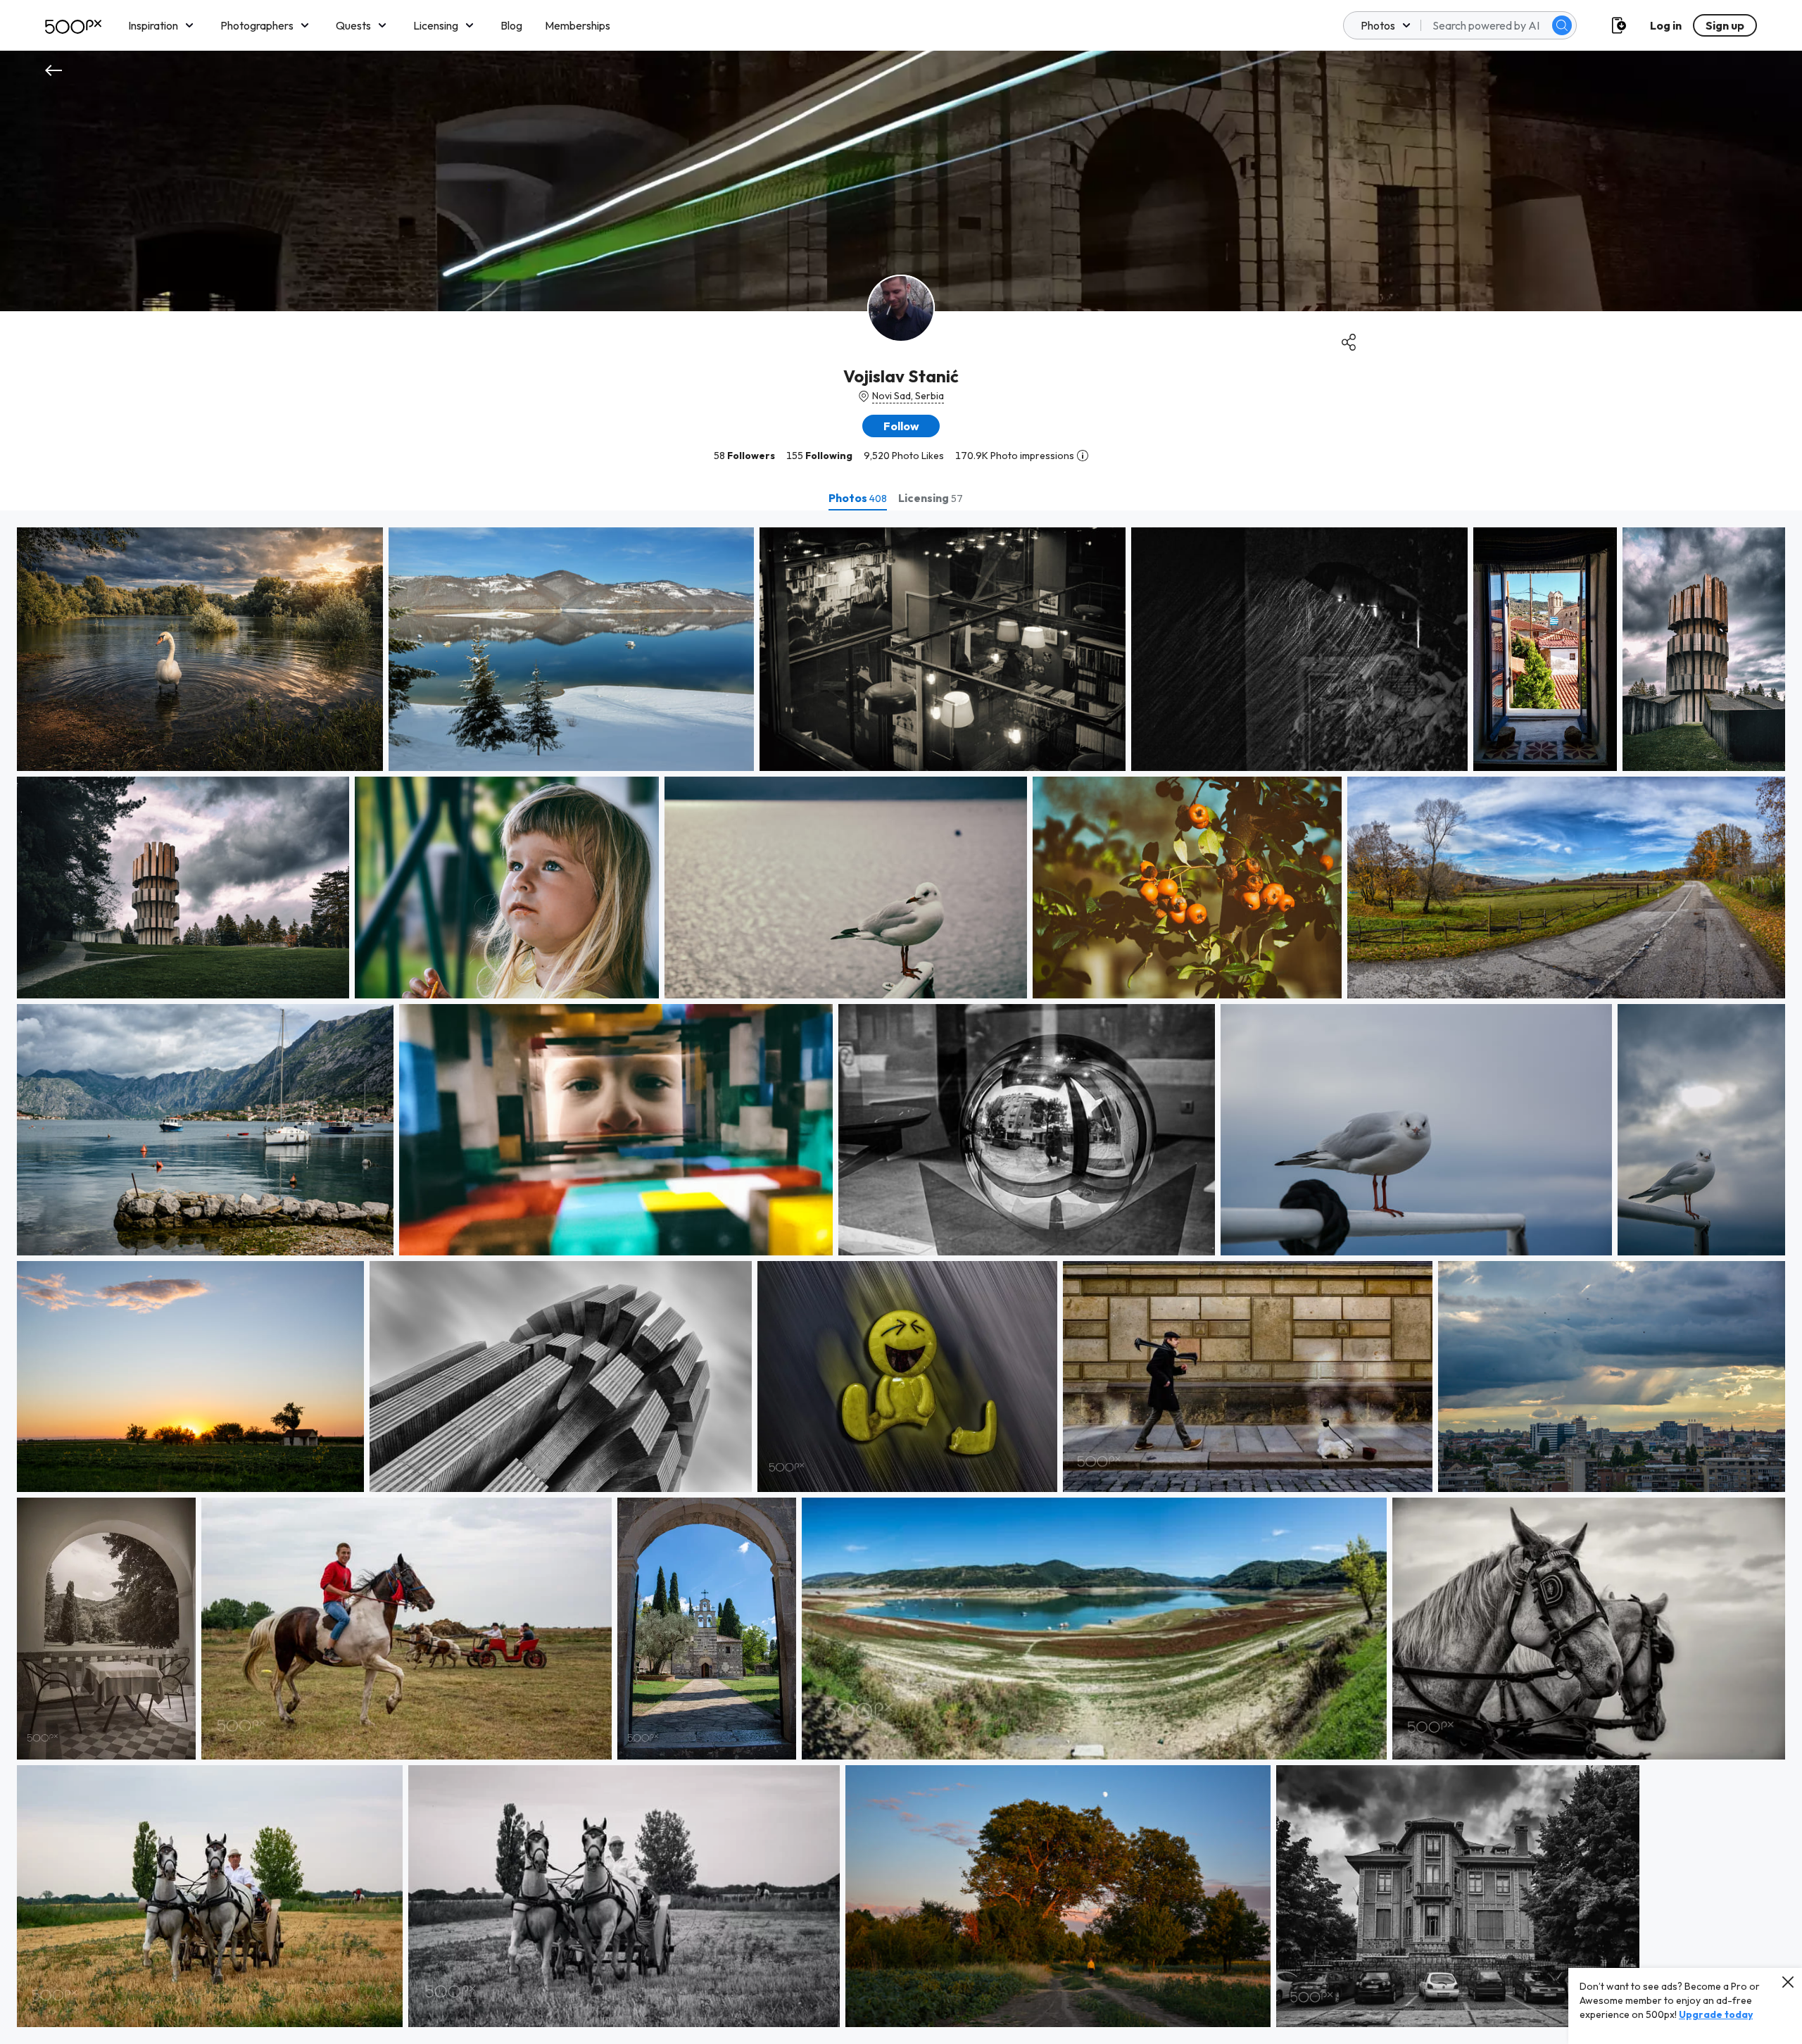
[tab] (858, 498)
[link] (200, 649)
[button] (1562, 25)
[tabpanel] (901, 1277)
